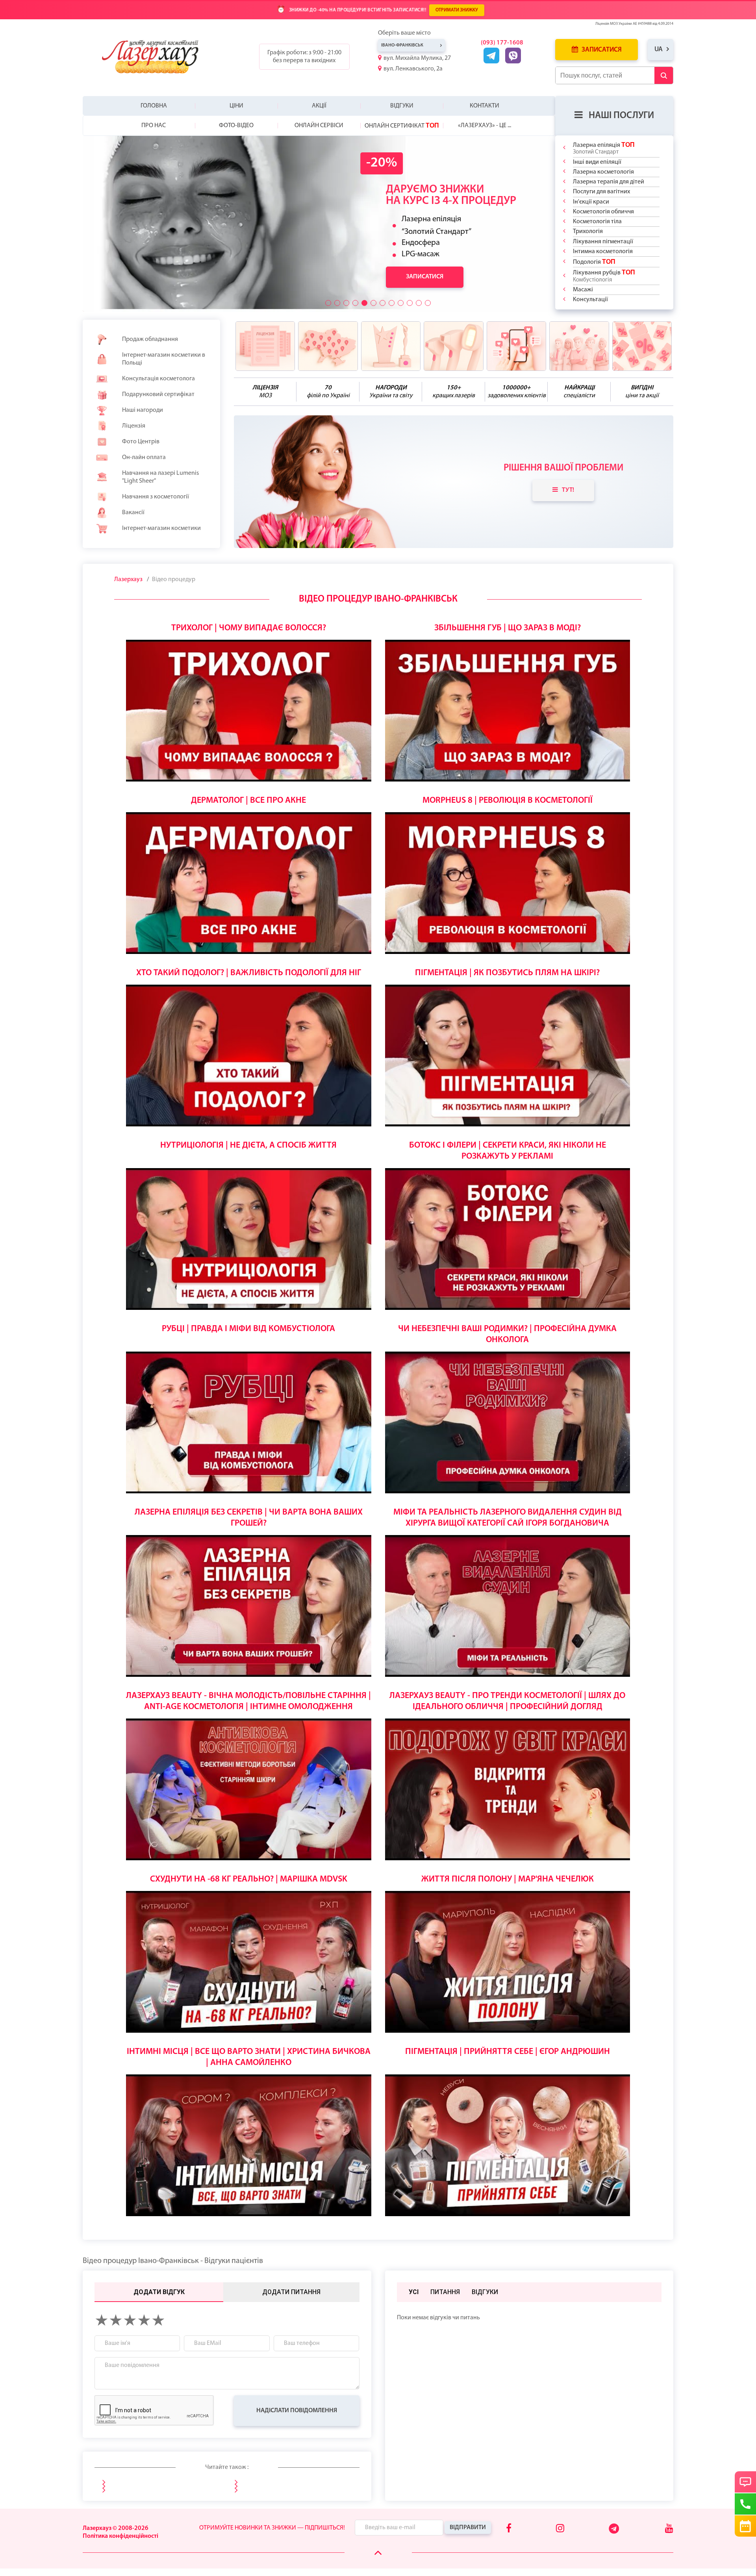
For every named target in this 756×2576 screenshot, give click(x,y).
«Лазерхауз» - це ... (485, 126)
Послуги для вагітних (601, 192)
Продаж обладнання (150, 339)
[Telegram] (614, 2532)
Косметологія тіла (597, 222)
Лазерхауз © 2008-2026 (116, 2528)
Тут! (568, 490)
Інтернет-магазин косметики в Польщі (164, 359)
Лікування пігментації (603, 242)
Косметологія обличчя (603, 212)
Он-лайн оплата (144, 457)
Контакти (485, 106)
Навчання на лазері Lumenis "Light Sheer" (160, 477)
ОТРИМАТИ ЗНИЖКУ (457, 10)
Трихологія (588, 231)
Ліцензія (134, 426)
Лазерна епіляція (604, 148)
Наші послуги (621, 116)
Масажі (583, 290)
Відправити (468, 2528)
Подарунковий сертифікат (158, 394)
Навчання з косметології (156, 497)
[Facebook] (509, 2529)
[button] (328, 303)
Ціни (236, 106)
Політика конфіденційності (120, 2536)
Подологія (594, 262)
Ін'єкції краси (591, 202)
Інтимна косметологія (603, 252)
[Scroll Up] (378, 2553)
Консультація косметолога (158, 379)
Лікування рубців (604, 276)
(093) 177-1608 (502, 43)
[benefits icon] (265, 346)
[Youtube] (669, 2529)
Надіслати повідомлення (297, 2411)
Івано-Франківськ (402, 45)
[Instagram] (560, 2529)
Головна (154, 106)
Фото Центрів (141, 442)
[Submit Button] (664, 75)
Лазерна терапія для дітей (609, 182)
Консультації (590, 300)
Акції (319, 106)
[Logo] (157, 57)
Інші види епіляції (597, 162)
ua (659, 49)
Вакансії (133, 513)
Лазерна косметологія (603, 172)
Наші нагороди (143, 410)
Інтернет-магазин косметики (161, 528)
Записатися (601, 50)
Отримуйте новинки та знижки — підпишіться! (272, 2528)
